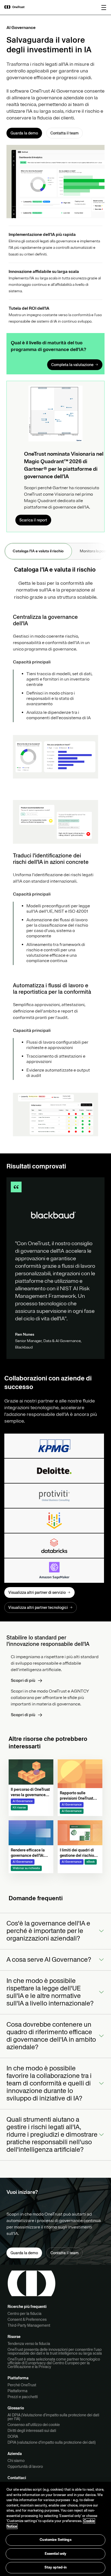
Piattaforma (18, 2391)
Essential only (56, 2554)
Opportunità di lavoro (25, 2467)
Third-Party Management (29, 2325)
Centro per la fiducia (25, 2314)
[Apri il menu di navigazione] (104, 8)
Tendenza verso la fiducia (29, 2344)
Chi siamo (16, 2461)
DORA (13, 2436)
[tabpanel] (55, 854)
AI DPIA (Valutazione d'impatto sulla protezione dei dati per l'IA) (53, 2417)
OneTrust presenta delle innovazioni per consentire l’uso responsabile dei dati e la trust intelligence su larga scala (55, 2351)
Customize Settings (55, 2540)
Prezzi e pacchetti (23, 2397)
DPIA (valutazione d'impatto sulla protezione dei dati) (52, 2442)
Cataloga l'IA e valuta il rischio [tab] (38, 551)
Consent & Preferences (27, 2319)
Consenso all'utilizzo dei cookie (34, 2425)
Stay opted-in (56, 2567)
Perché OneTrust (22, 2385)
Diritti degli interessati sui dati (32, 2431)
